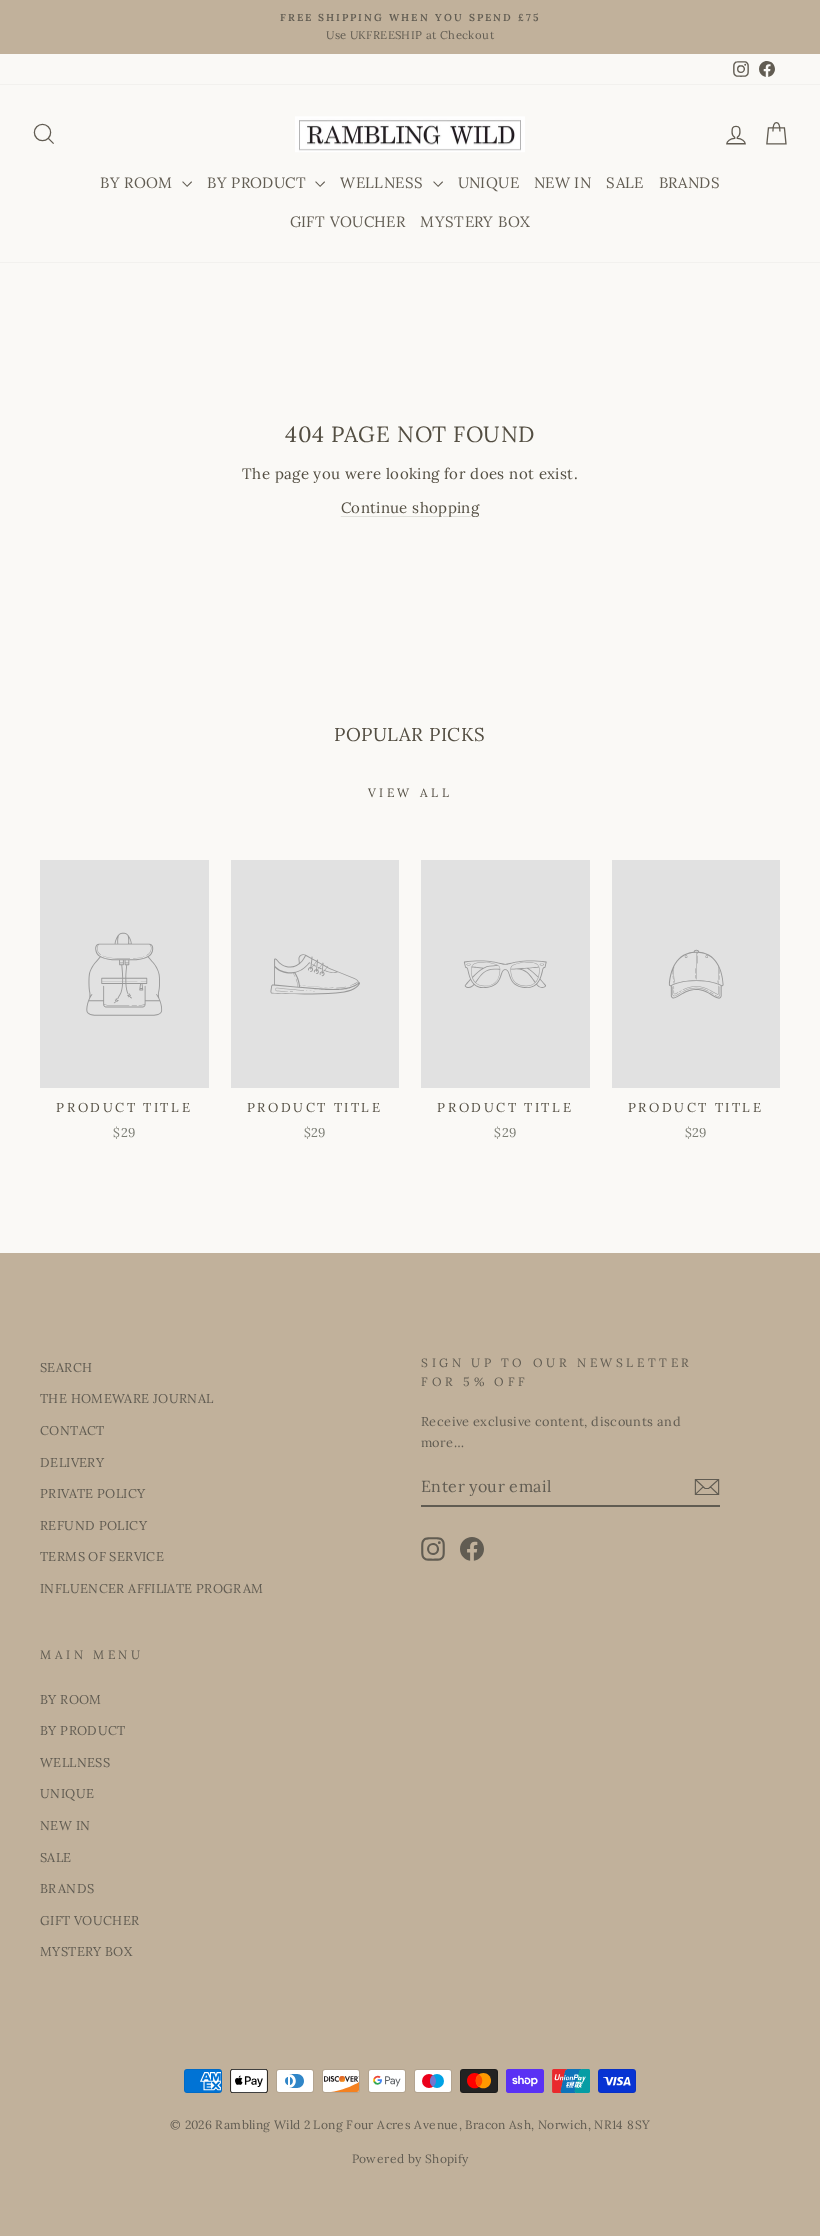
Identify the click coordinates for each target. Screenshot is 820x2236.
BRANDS (689, 182)
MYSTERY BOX (475, 221)
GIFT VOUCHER (348, 221)
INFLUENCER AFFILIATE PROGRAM (152, 1588)
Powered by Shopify (410, 2158)
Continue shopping (410, 507)
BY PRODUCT (258, 182)
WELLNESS (383, 182)
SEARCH (66, 1367)
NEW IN (562, 182)
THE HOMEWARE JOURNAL (127, 1398)
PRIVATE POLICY (92, 1493)
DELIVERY (72, 1462)
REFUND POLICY (93, 1525)
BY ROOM (138, 182)
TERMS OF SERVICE (102, 1556)
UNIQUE (488, 182)
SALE (625, 182)
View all (410, 792)
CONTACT (72, 1430)
